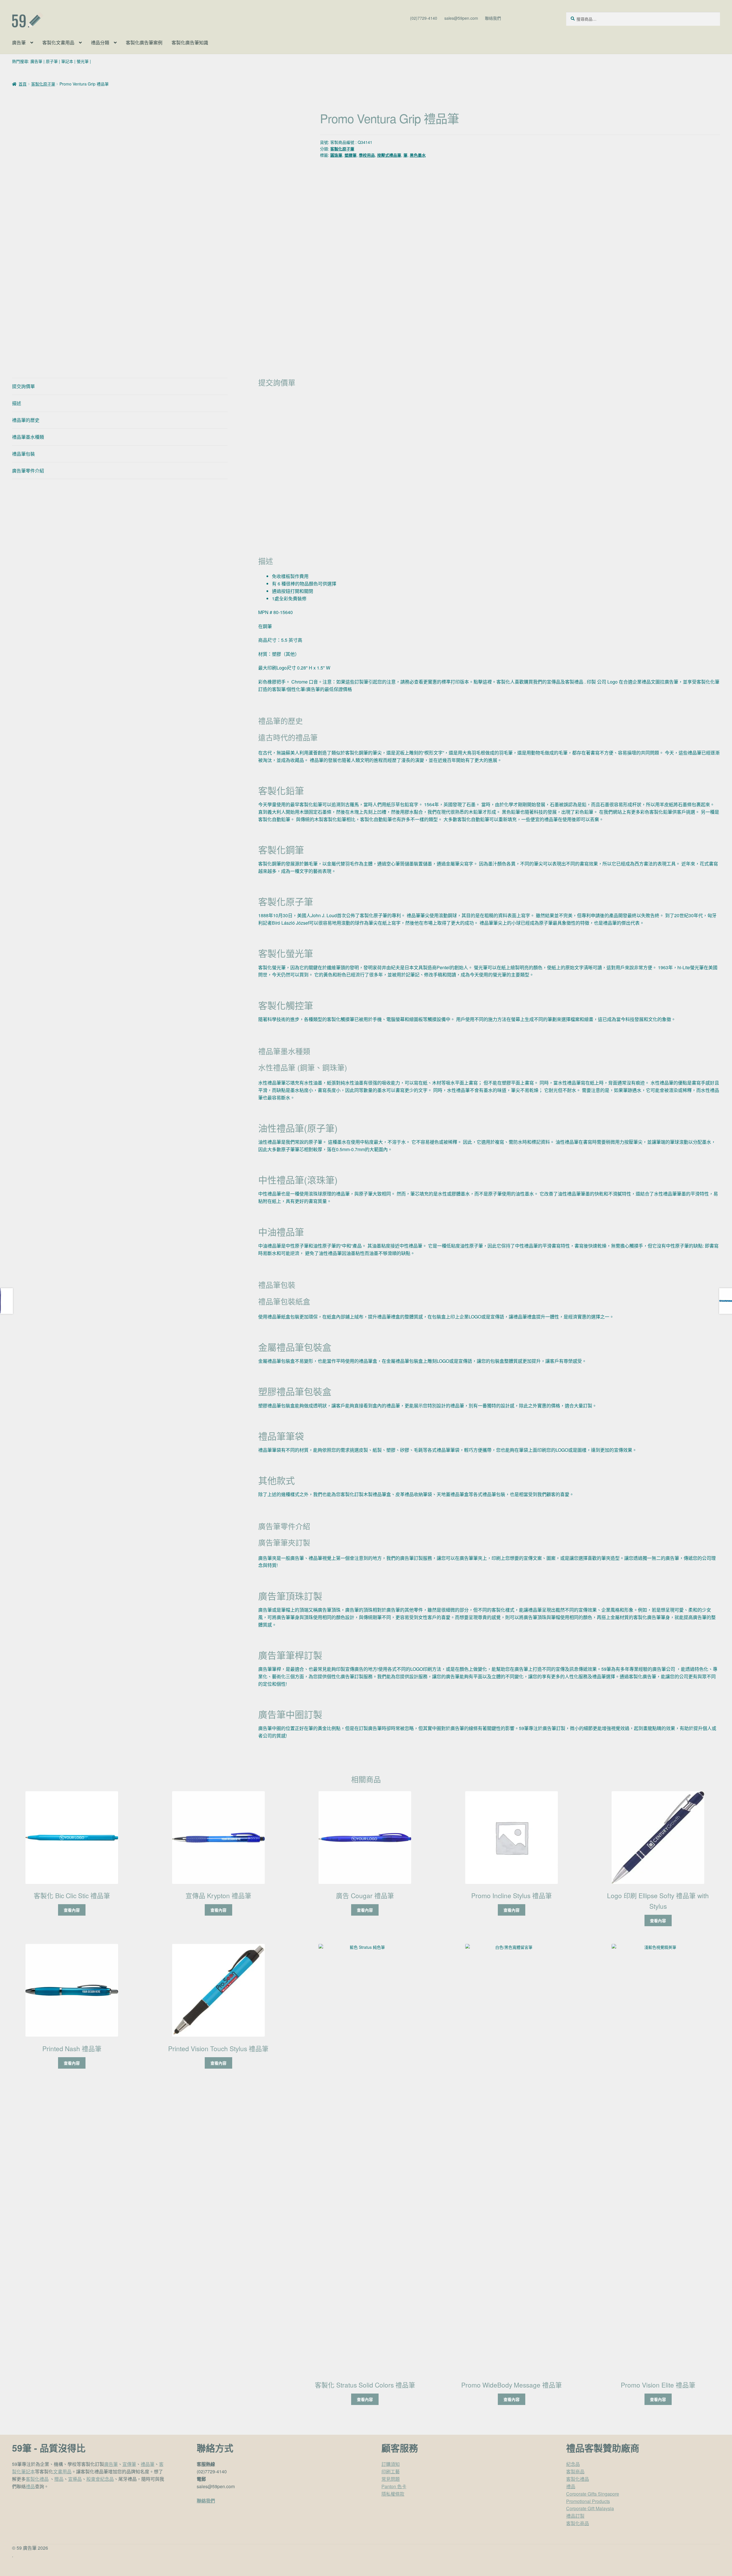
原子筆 (52, 61)
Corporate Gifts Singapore (593, 2494)
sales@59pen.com (461, 18)
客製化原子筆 (43, 84)
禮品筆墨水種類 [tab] (28, 437)
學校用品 (367, 155)
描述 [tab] (17, 403)
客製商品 (575, 2471)
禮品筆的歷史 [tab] (26, 420)
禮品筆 (148, 2464)
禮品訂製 (575, 2516)
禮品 (30, 2486)
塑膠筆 (351, 155)
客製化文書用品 (58, 42)
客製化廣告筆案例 (144, 42)
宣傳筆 (129, 2464)
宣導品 (75, 2479)
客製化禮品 (37, 2479)
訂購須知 (391, 2464)
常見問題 (391, 2479)
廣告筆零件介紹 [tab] (28, 471)
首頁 (23, 84)
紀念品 (573, 2464)
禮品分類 (100, 42)
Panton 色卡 (394, 2486)
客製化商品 (578, 2523)
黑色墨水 (418, 155)
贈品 (59, 2479)
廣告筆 (19, 42)
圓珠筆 (336, 155)
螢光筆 (83, 61)
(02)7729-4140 (424, 18)
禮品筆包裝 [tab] (23, 454)
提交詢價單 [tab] (23, 386)
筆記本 (67, 61)
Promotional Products (588, 2501)
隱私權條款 (393, 2494)
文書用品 (62, 2471)
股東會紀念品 (100, 2479)
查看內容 (72, 1910)
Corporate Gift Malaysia (590, 2508)
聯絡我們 (493, 18)
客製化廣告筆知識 (190, 42)
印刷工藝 (391, 2471)
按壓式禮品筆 (389, 155)
